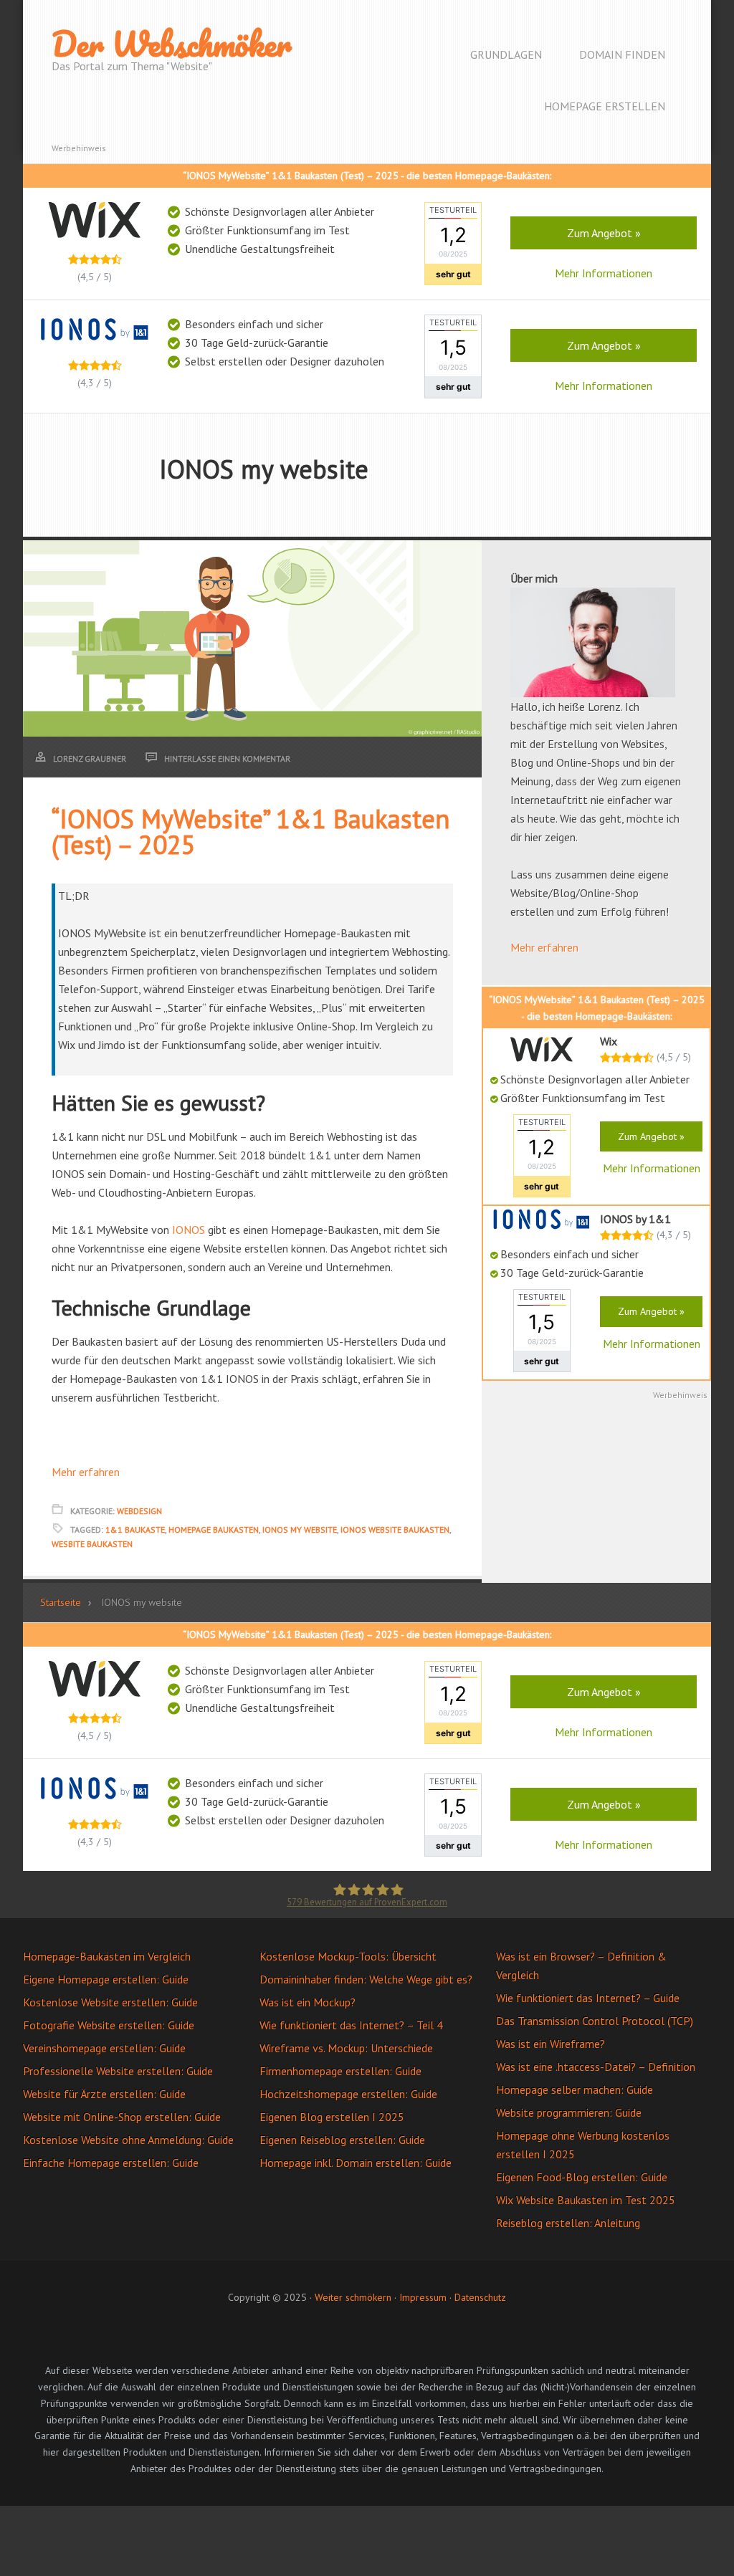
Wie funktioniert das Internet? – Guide (588, 1998)
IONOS (189, 1230)
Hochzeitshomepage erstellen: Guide (348, 2094)
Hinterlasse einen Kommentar (227, 758)
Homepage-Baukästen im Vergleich (107, 1956)
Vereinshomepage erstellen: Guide (104, 2048)
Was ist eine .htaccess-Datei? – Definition (596, 2067)
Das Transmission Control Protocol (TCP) (595, 2021)
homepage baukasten (214, 1529)
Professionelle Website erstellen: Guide (118, 2071)
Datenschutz (480, 2297)
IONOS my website (300, 1529)
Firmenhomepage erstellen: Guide (340, 2071)
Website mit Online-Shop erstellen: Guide (122, 2117)
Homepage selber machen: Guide (575, 2089)
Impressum (423, 2297)
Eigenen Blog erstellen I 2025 (332, 2117)
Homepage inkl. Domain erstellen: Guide (356, 2163)
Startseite (61, 1602)
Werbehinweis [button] (79, 148)
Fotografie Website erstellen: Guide (109, 2025)
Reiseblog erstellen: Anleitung (568, 2223)
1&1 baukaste (135, 1529)
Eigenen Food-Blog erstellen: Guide (582, 2177)
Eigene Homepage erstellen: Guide (106, 1979)
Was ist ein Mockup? (308, 2002)
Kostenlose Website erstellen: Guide (110, 2002)
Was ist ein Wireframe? (550, 2044)
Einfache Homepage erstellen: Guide (111, 2163)
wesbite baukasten (92, 1544)
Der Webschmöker (172, 44)
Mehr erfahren (86, 1472)
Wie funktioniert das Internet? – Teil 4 (351, 2025)
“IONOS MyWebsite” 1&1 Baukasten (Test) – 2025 (251, 832)
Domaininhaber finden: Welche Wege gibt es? (366, 1979)
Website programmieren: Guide (569, 2112)
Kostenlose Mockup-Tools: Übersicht (348, 1956)
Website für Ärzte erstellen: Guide (104, 2094)
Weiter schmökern (353, 2297)
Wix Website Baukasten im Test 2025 (586, 2200)
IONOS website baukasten (395, 1529)
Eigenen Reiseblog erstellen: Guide (342, 2140)
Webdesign (139, 1511)
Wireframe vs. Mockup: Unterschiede (346, 2048)
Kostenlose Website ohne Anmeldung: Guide (128, 2140)
